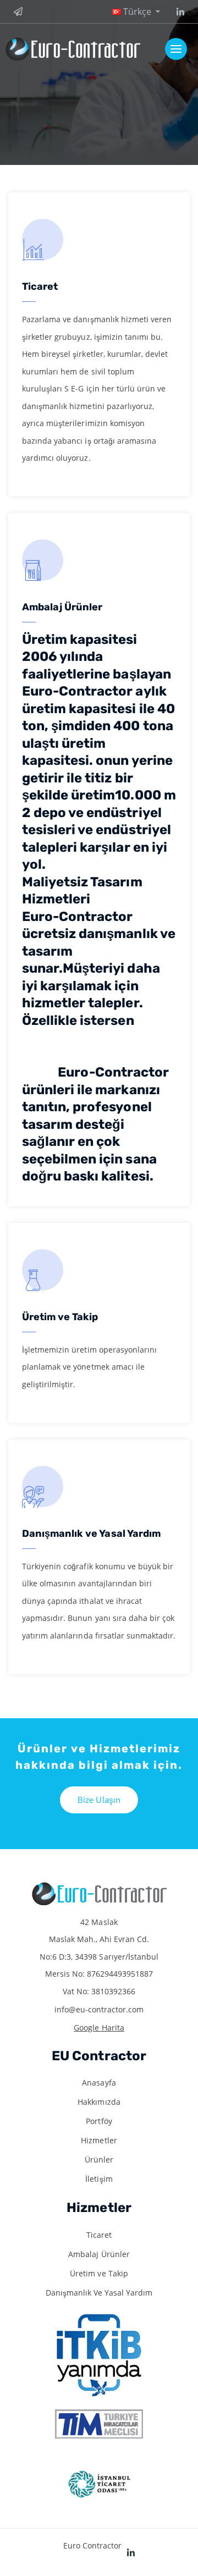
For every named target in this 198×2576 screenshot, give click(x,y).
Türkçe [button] (137, 12)
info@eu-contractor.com (99, 2009)
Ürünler (99, 2159)
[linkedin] (178, 12)
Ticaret (99, 2235)
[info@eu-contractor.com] (20, 12)
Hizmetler (99, 2140)
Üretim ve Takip (99, 2273)
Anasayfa (99, 2083)
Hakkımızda (99, 2102)
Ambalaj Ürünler (99, 2254)
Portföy (99, 2121)
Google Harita (99, 2028)
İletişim (99, 2179)
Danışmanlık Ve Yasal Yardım (99, 2293)
